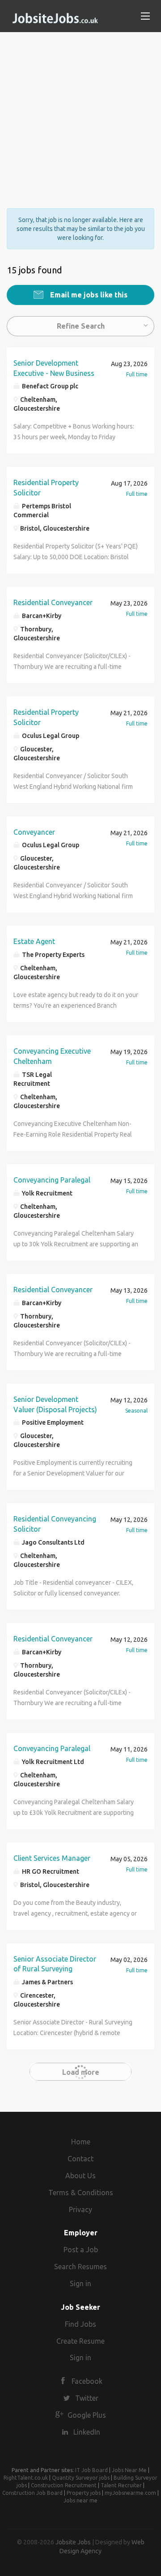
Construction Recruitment (64, 2485)
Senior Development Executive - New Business (54, 368)
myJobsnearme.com (130, 2493)
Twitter (87, 2398)
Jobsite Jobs (73, 2542)
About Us (80, 2176)
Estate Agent (34, 941)
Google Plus (87, 2415)
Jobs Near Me (129, 2470)
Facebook (87, 2381)
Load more (81, 2072)
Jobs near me (80, 2500)
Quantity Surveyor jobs (81, 2478)
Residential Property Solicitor (46, 488)
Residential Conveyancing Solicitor (55, 1524)
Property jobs (84, 2493)
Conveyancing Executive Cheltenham (52, 1056)
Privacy (80, 2209)
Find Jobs (80, 2324)
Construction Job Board (32, 2493)
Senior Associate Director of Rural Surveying (55, 1964)
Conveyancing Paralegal (52, 1180)
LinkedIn (87, 2432)
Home (81, 2142)
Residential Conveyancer (53, 602)
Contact (80, 2159)
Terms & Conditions (81, 2193)
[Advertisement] (80, 112)
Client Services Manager (52, 1858)
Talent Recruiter (121, 2485)
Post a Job (81, 2250)
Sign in (80, 2283)
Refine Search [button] (81, 326)
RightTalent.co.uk (26, 2478)
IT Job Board (91, 2470)
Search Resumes (80, 2267)
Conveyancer (34, 832)
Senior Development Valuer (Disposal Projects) (55, 1404)
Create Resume (80, 2341)
